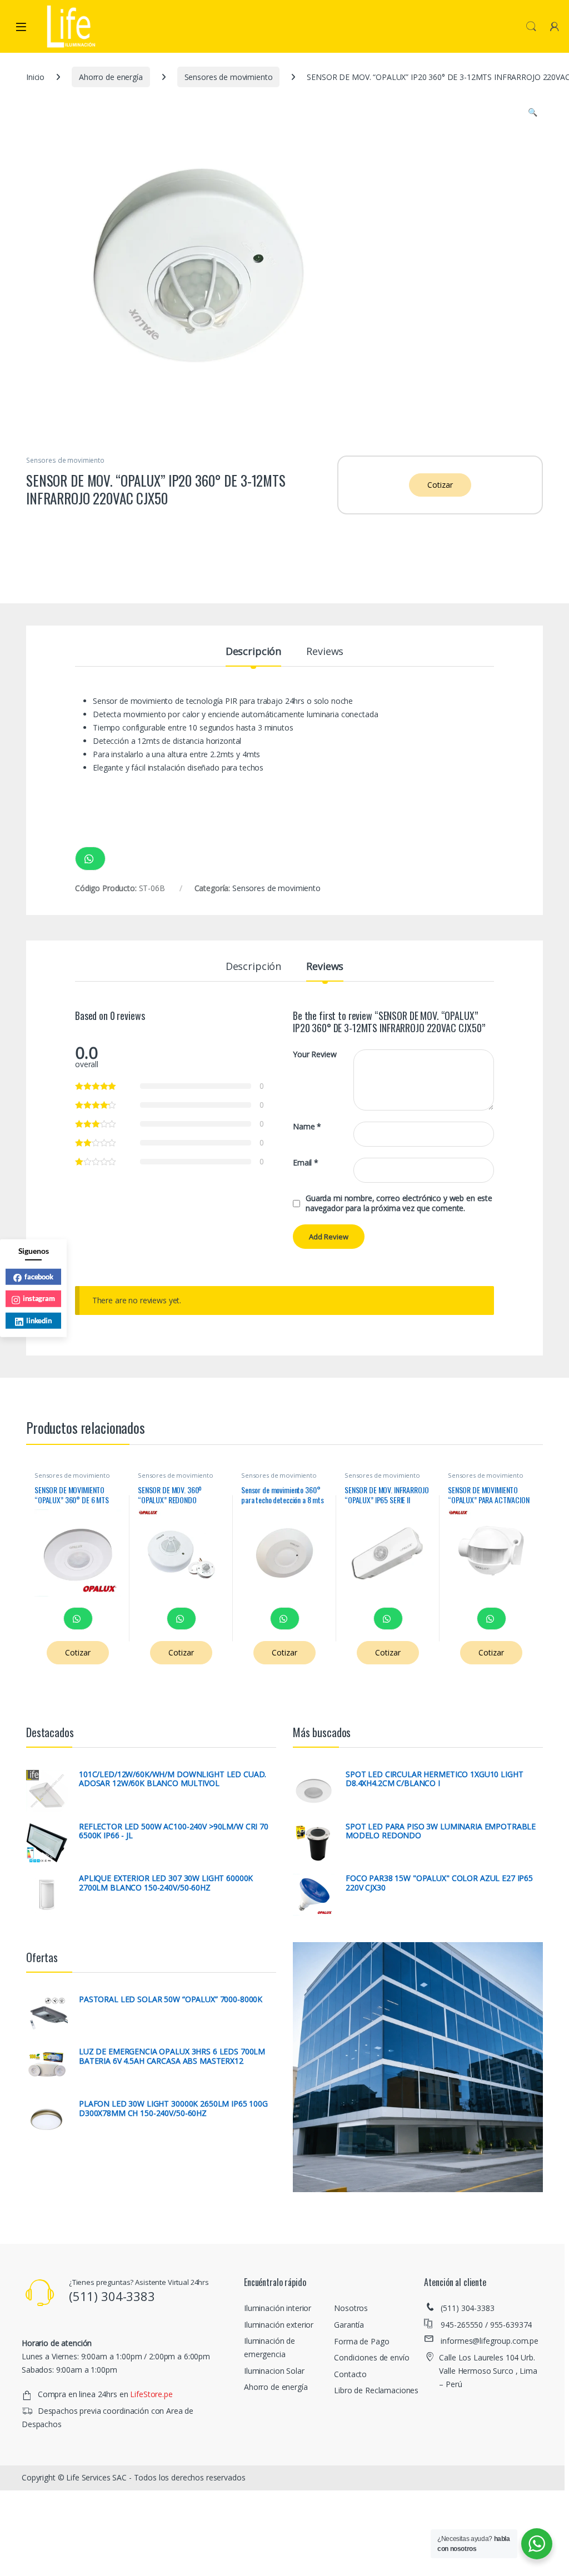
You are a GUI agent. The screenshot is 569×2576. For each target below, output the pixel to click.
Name (307, 1127)
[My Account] (555, 26)
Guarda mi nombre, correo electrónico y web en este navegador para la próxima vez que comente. (399, 1203)
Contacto (350, 2374)
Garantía (349, 2325)
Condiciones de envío (371, 2357)
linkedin (39, 1320)
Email (306, 1163)
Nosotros (351, 2308)
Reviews (325, 652)
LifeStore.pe (151, 2394)
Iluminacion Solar (274, 2371)
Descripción (253, 652)
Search (531, 27)
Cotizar (440, 485)
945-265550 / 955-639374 (486, 2325)
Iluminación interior (278, 2308)
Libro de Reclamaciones (376, 2390)
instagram (39, 1298)
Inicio (35, 77)
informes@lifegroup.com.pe (490, 2341)
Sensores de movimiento (229, 77)
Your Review (315, 1054)
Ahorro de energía (111, 77)
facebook (39, 1276)
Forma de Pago (361, 2341)
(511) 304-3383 (467, 2308)
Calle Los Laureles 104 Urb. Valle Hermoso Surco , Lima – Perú (488, 2371)
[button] (533, 112)
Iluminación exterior (279, 2325)
